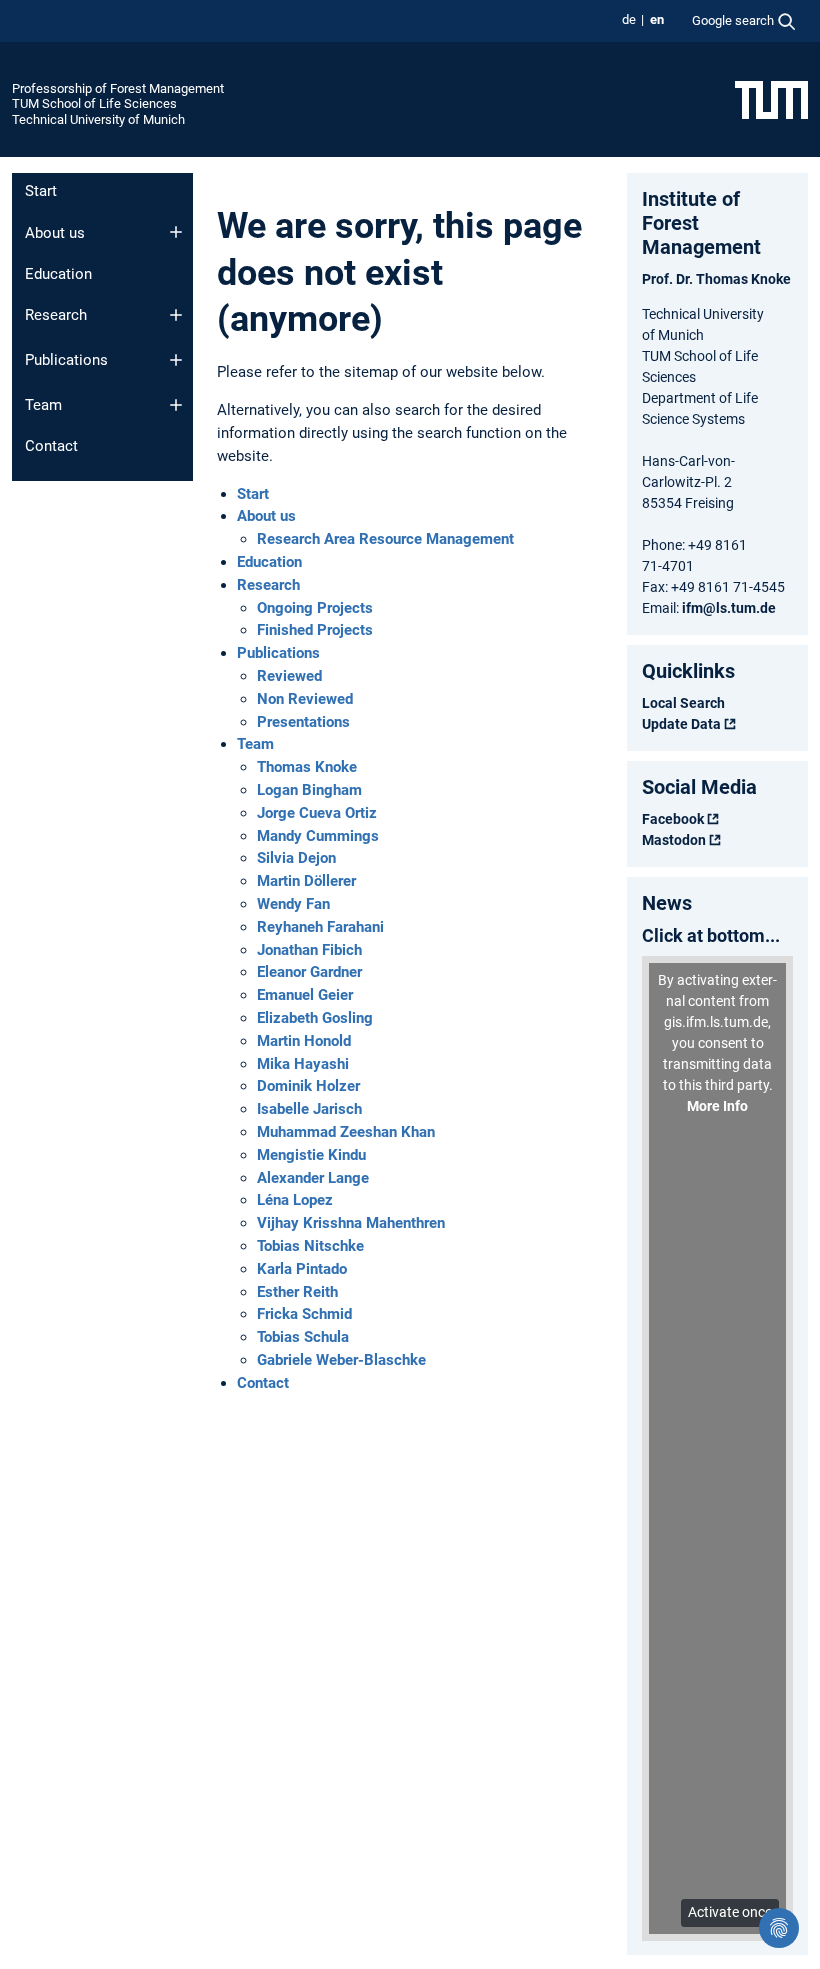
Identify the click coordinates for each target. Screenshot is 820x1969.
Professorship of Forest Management (118, 88)
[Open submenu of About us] (176, 232)
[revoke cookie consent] (779, 1928)
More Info (717, 1106)
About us (55, 233)
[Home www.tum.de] (771, 99)
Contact (51, 446)
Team (43, 405)
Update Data (681, 724)
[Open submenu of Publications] (176, 360)
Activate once (730, 1912)
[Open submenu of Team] (176, 405)
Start (41, 191)
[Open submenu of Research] (176, 315)
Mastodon (674, 840)
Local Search (683, 703)
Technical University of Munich (98, 119)
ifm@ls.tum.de (729, 608)
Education (58, 274)
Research (56, 315)
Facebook (673, 819)
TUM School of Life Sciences (94, 103)
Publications (66, 360)
